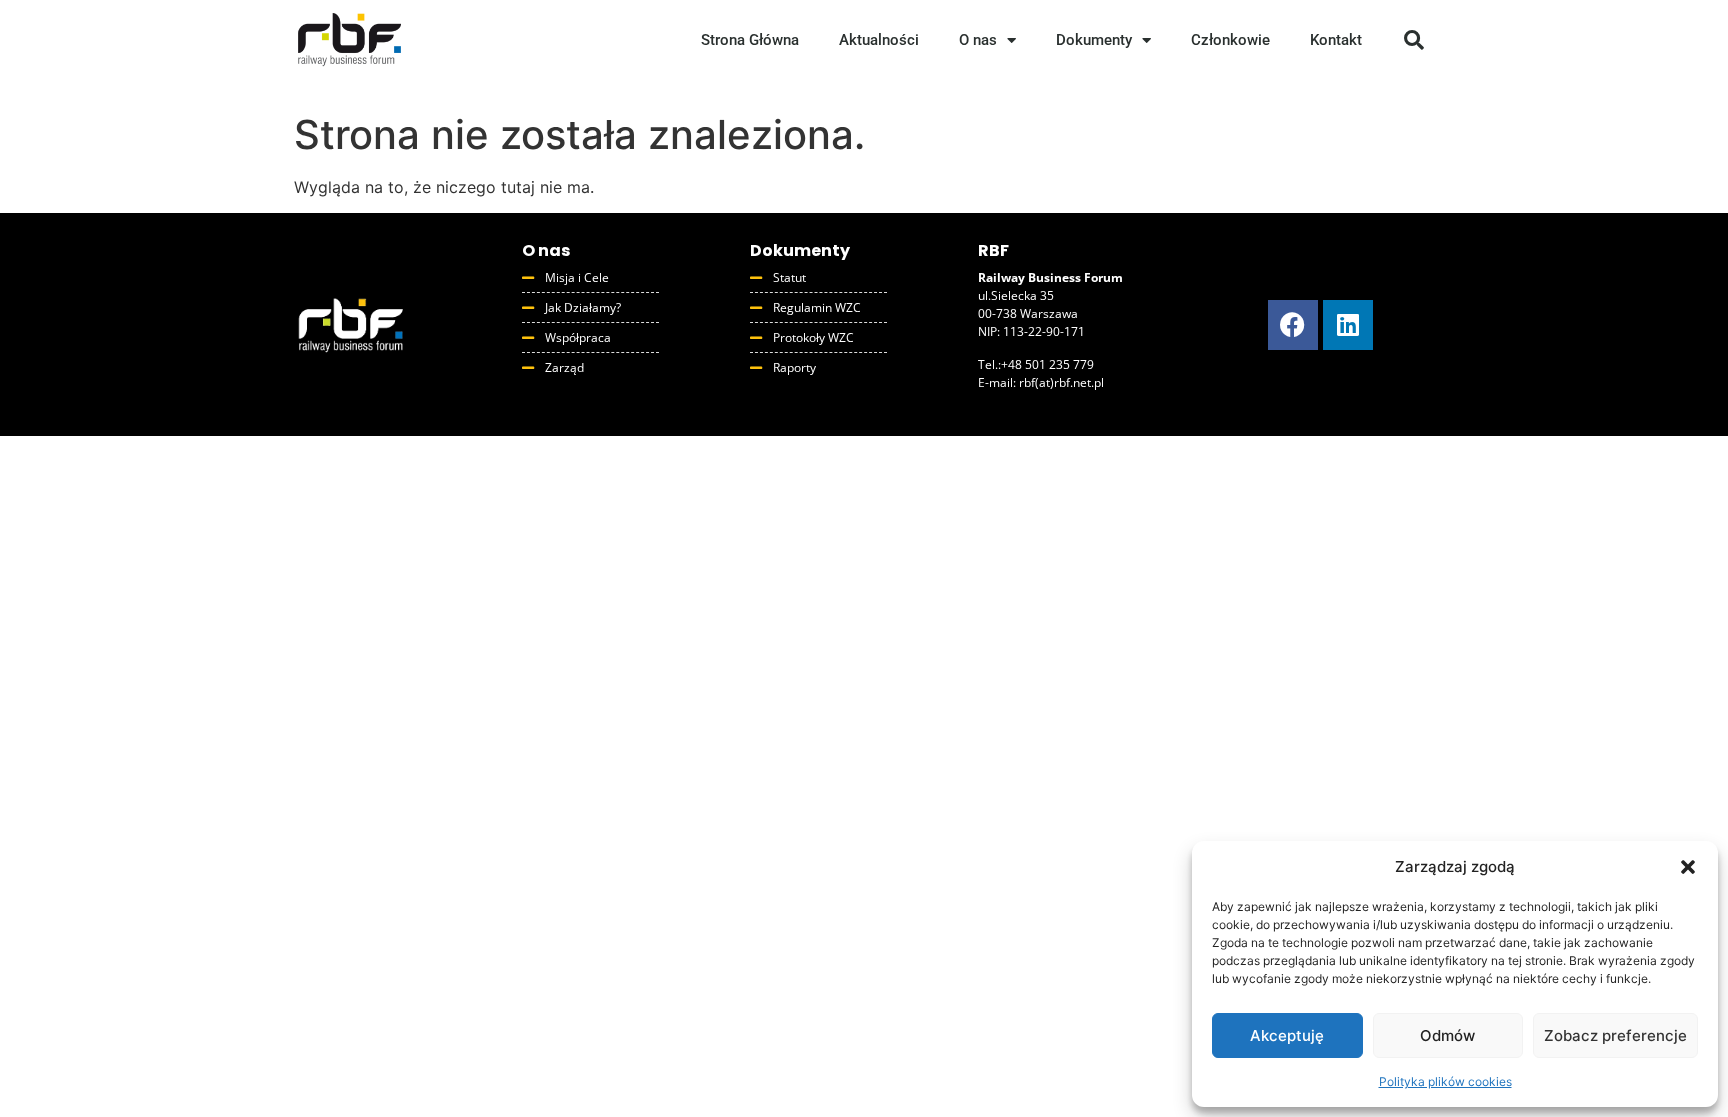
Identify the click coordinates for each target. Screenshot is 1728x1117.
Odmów (1447, 1035)
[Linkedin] (1348, 325)
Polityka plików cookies (1445, 1081)
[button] (1688, 867)
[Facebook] (1293, 325)
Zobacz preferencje (1615, 1035)
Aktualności (879, 40)
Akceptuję (1287, 1035)
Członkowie (1230, 40)
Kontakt (1336, 40)
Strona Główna (750, 40)
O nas (978, 40)
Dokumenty (1094, 40)
